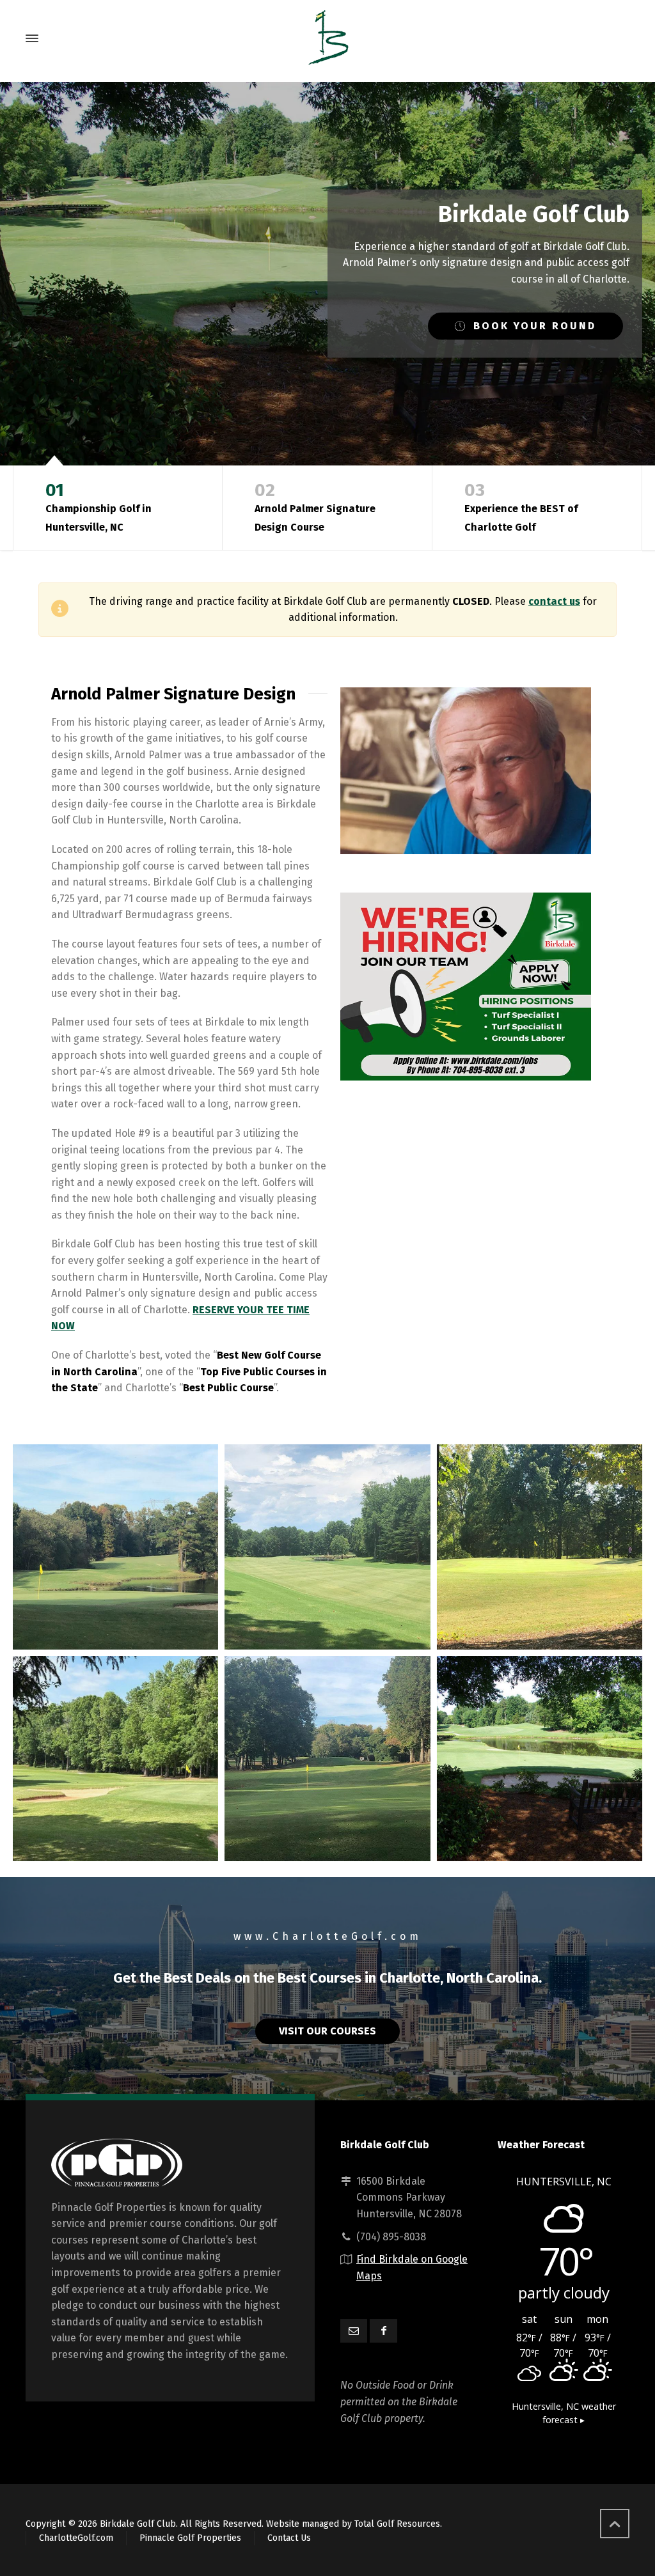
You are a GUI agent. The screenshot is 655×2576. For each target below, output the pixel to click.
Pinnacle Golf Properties (190, 2538)
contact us (554, 601)
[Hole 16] (327, 1759)
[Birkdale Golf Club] (327, 38)
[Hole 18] (540, 1759)
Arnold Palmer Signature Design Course (315, 506)
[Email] (354, 2331)
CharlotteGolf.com (76, 2538)
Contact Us (289, 2538)
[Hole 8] (540, 1547)
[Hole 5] (327, 1547)
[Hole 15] (115, 1759)
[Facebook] (383, 2331)
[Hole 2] (115, 1547)
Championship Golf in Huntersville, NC (99, 506)
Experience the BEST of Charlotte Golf (521, 506)
